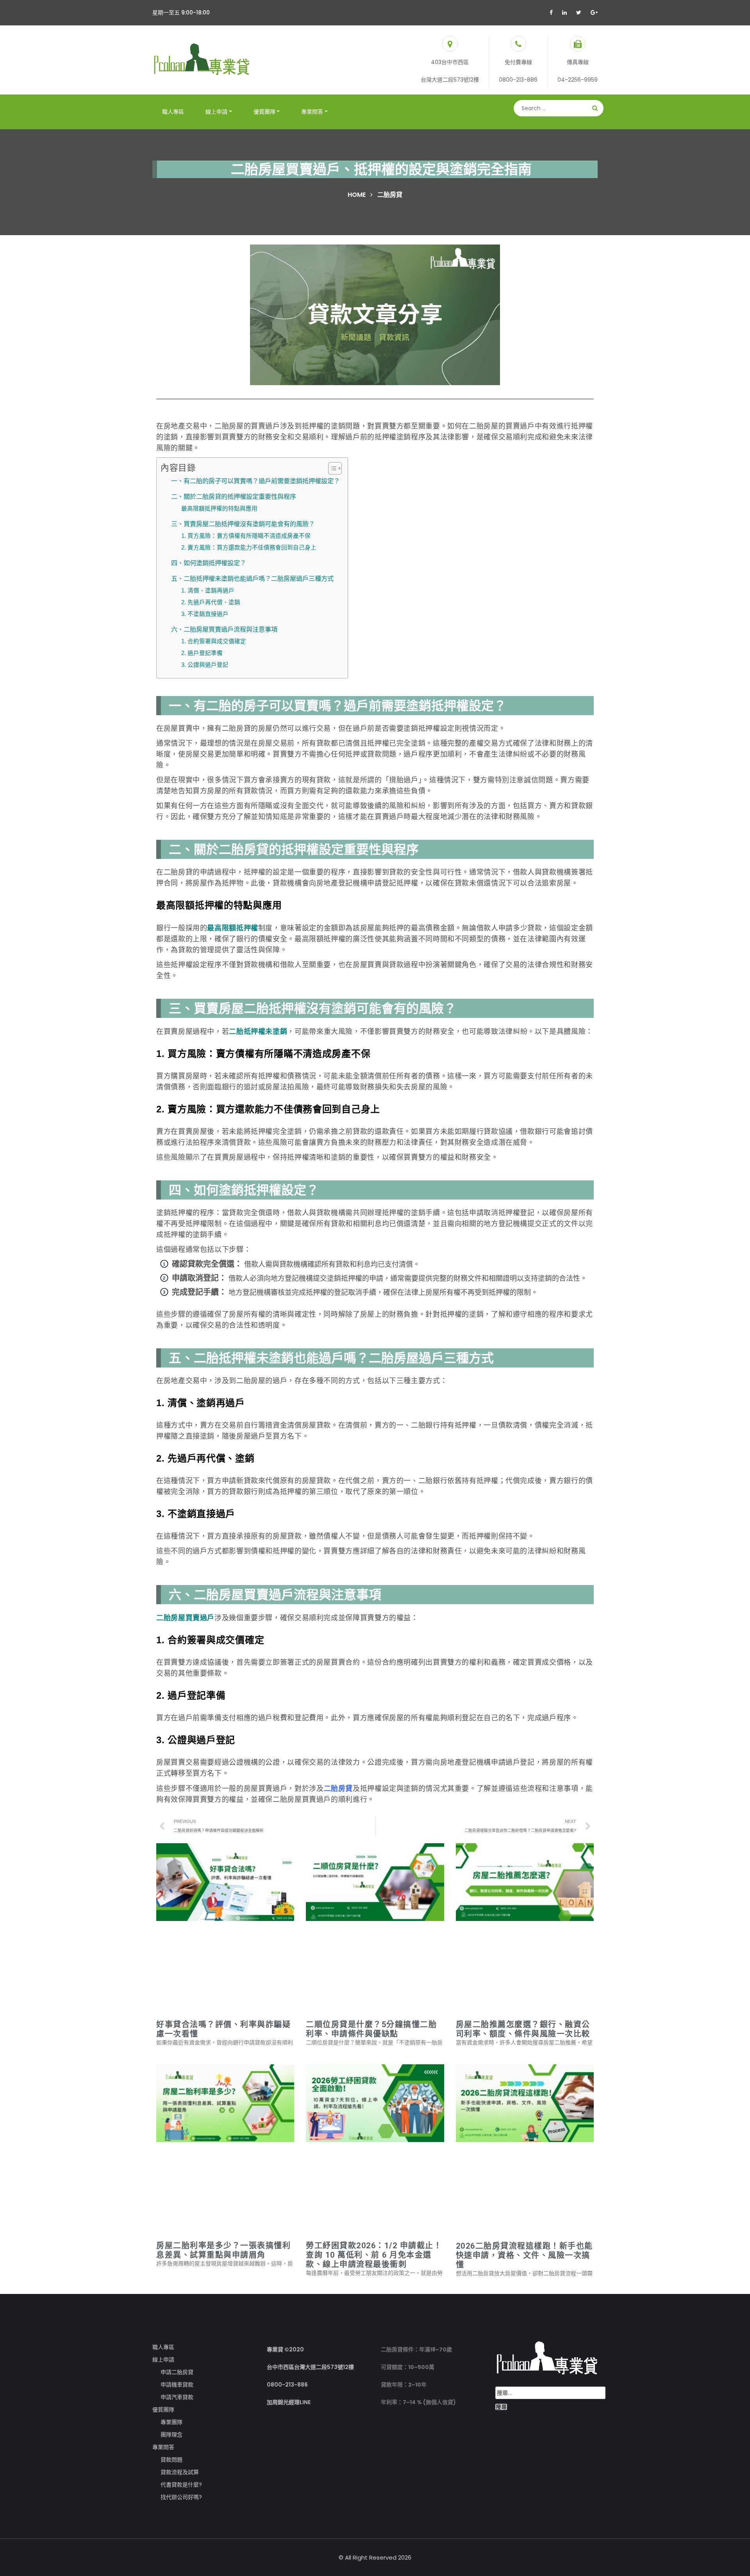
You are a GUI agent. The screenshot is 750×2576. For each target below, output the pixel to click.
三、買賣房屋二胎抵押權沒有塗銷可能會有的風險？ (243, 524)
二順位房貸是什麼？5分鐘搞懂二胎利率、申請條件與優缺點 (371, 2029)
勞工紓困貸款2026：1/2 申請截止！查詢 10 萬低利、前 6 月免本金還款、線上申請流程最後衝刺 (374, 2255)
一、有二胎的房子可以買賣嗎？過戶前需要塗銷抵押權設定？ (255, 481)
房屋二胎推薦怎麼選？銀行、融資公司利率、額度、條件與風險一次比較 (523, 2029)
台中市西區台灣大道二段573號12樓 (310, 2367)
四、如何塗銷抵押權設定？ (209, 563)
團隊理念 (171, 2435)
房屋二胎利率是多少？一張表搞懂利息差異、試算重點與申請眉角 (223, 2250)
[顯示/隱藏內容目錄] (331, 468)
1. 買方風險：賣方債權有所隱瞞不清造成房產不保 (246, 536)
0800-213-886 (287, 2385)
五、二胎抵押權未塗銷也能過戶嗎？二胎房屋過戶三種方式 (252, 578)
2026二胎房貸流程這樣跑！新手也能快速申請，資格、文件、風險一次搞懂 (524, 2255)
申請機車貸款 (177, 2385)
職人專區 (173, 112)
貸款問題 (171, 2460)
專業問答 (312, 112)
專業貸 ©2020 (285, 2349)
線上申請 (216, 112)
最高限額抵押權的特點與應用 (219, 509)
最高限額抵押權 (232, 928)
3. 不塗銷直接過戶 (205, 614)
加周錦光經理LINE (289, 2402)
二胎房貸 (338, 1789)
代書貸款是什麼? (181, 2485)
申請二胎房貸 (177, 2372)
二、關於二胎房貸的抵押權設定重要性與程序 (234, 496)
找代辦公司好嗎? (181, 2497)
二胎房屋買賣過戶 (185, 1618)
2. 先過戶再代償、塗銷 (211, 602)
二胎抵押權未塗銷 (258, 1032)
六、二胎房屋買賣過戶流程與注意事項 (224, 629)
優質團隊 (264, 112)
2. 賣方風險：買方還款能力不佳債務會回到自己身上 (249, 548)
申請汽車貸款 (177, 2397)
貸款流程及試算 (180, 2472)
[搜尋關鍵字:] (550, 2393)
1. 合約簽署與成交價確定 (214, 641)
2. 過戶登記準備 (202, 653)
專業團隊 (171, 2422)
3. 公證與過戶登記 (205, 665)
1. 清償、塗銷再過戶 (208, 591)
